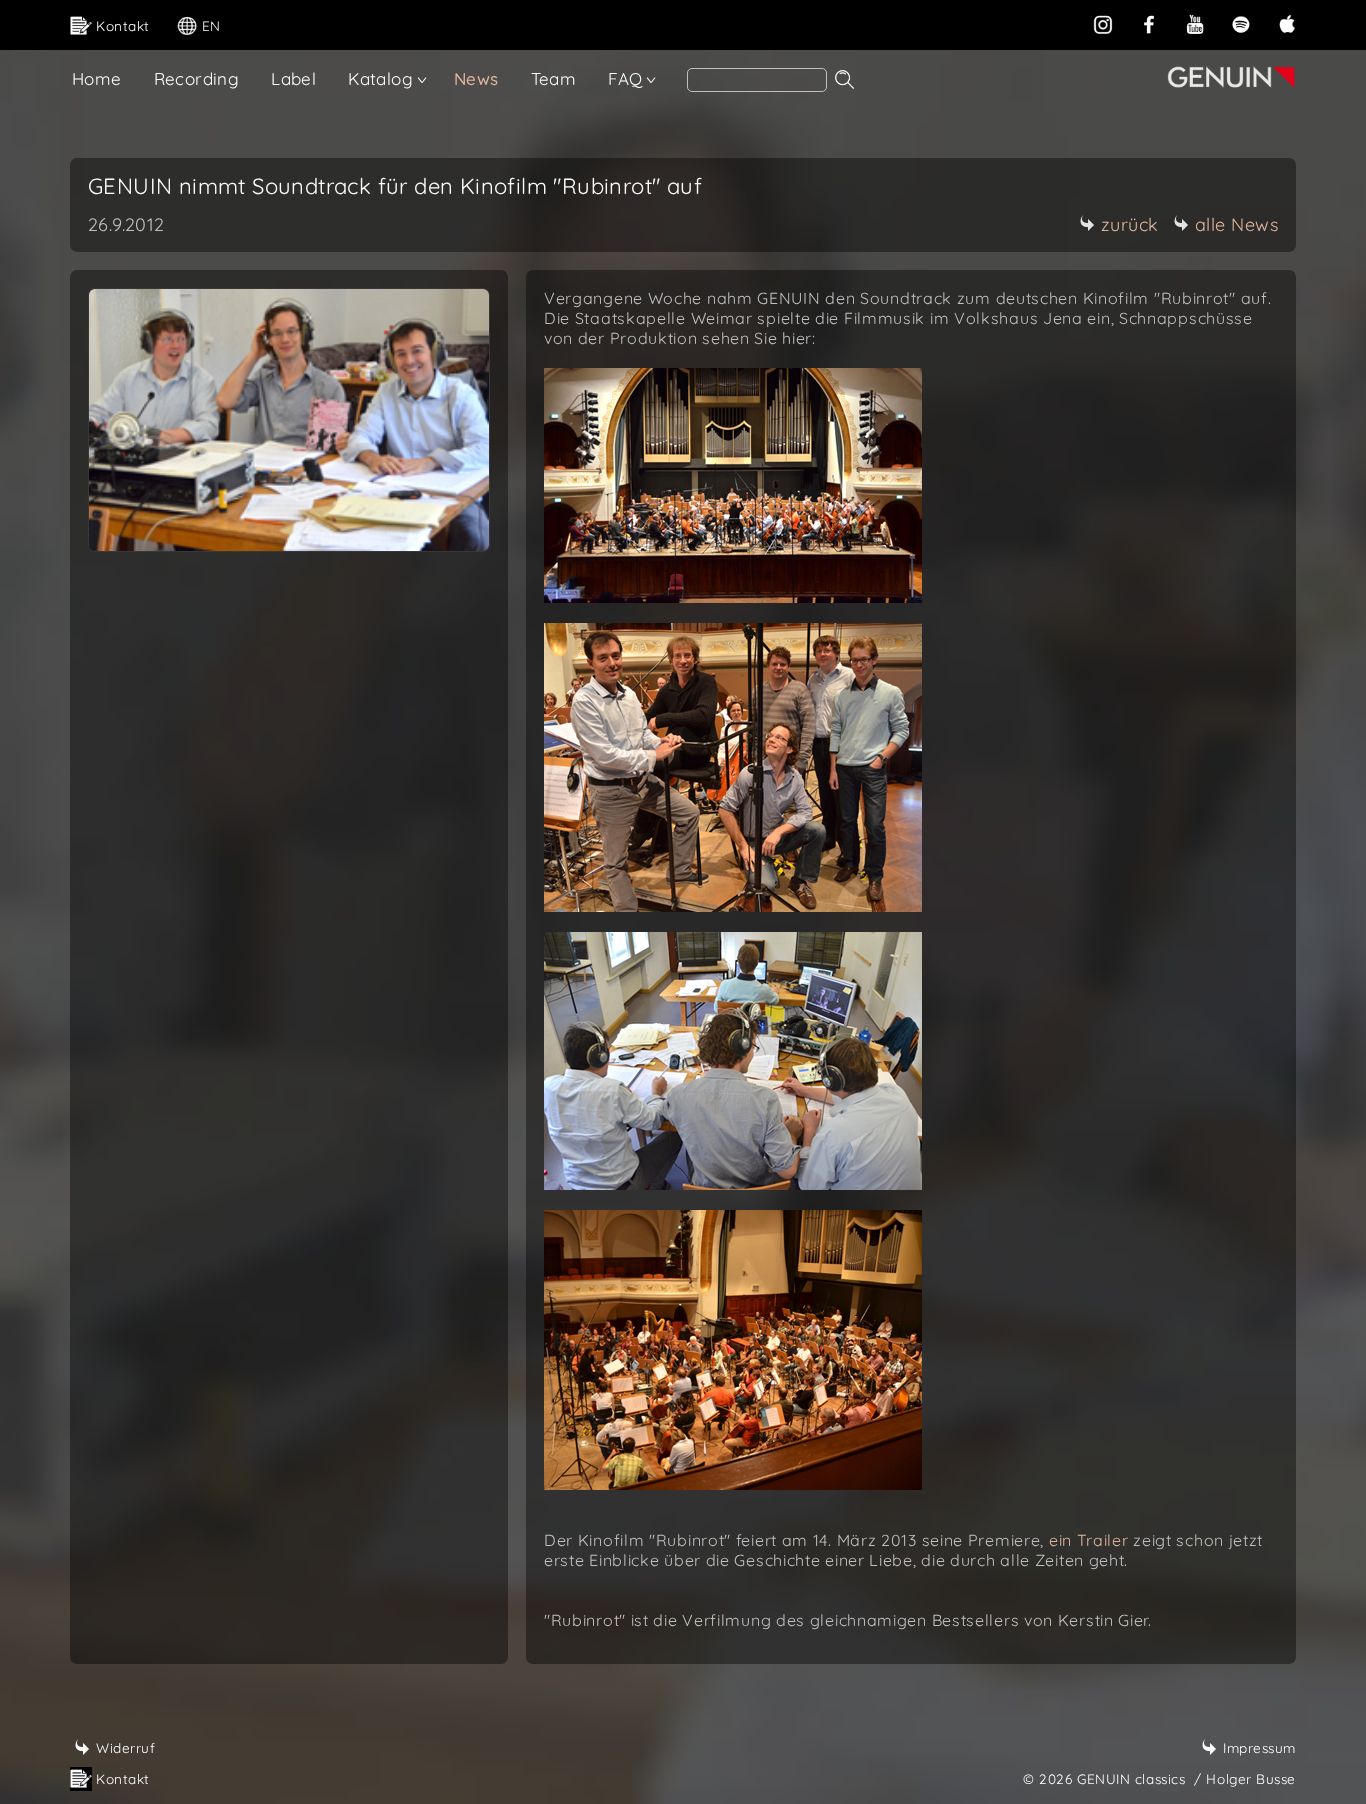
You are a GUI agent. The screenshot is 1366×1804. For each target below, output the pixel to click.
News (476, 78)
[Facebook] (1149, 22)
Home (97, 78)
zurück (1130, 224)
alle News (1237, 224)
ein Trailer (1089, 1540)
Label (293, 78)
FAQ (625, 78)
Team (554, 78)
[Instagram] (1103, 22)
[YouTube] (1195, 22)
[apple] (1287, 22)
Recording (197, 78)
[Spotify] (1241, 22)
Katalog (380, 78)
